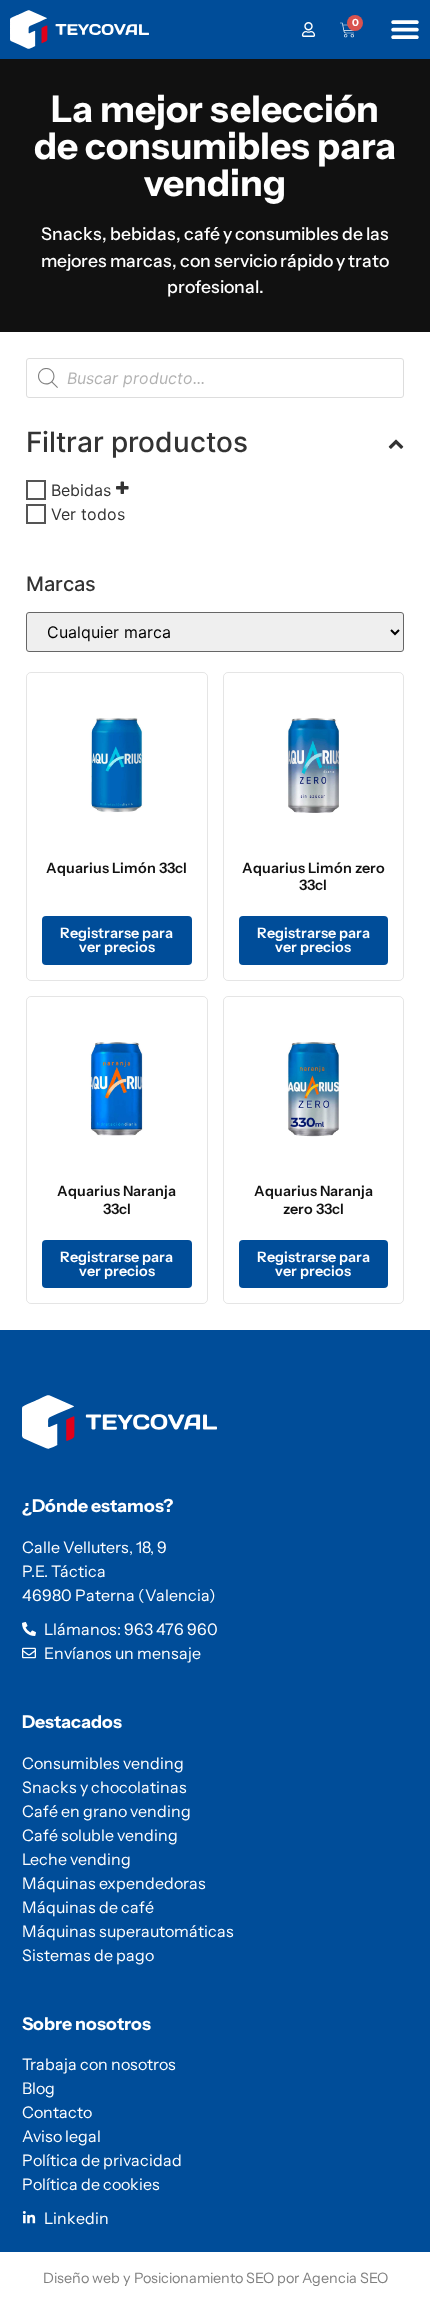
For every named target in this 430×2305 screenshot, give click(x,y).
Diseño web (81, 2278)
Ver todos (88, 514)
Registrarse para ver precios (116, 940)
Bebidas (81, 490)
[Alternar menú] (405, 29)
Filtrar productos (137, 442)
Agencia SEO (345, 2278)
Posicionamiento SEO (204, 2278)
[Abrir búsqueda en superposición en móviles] (215, 378)
